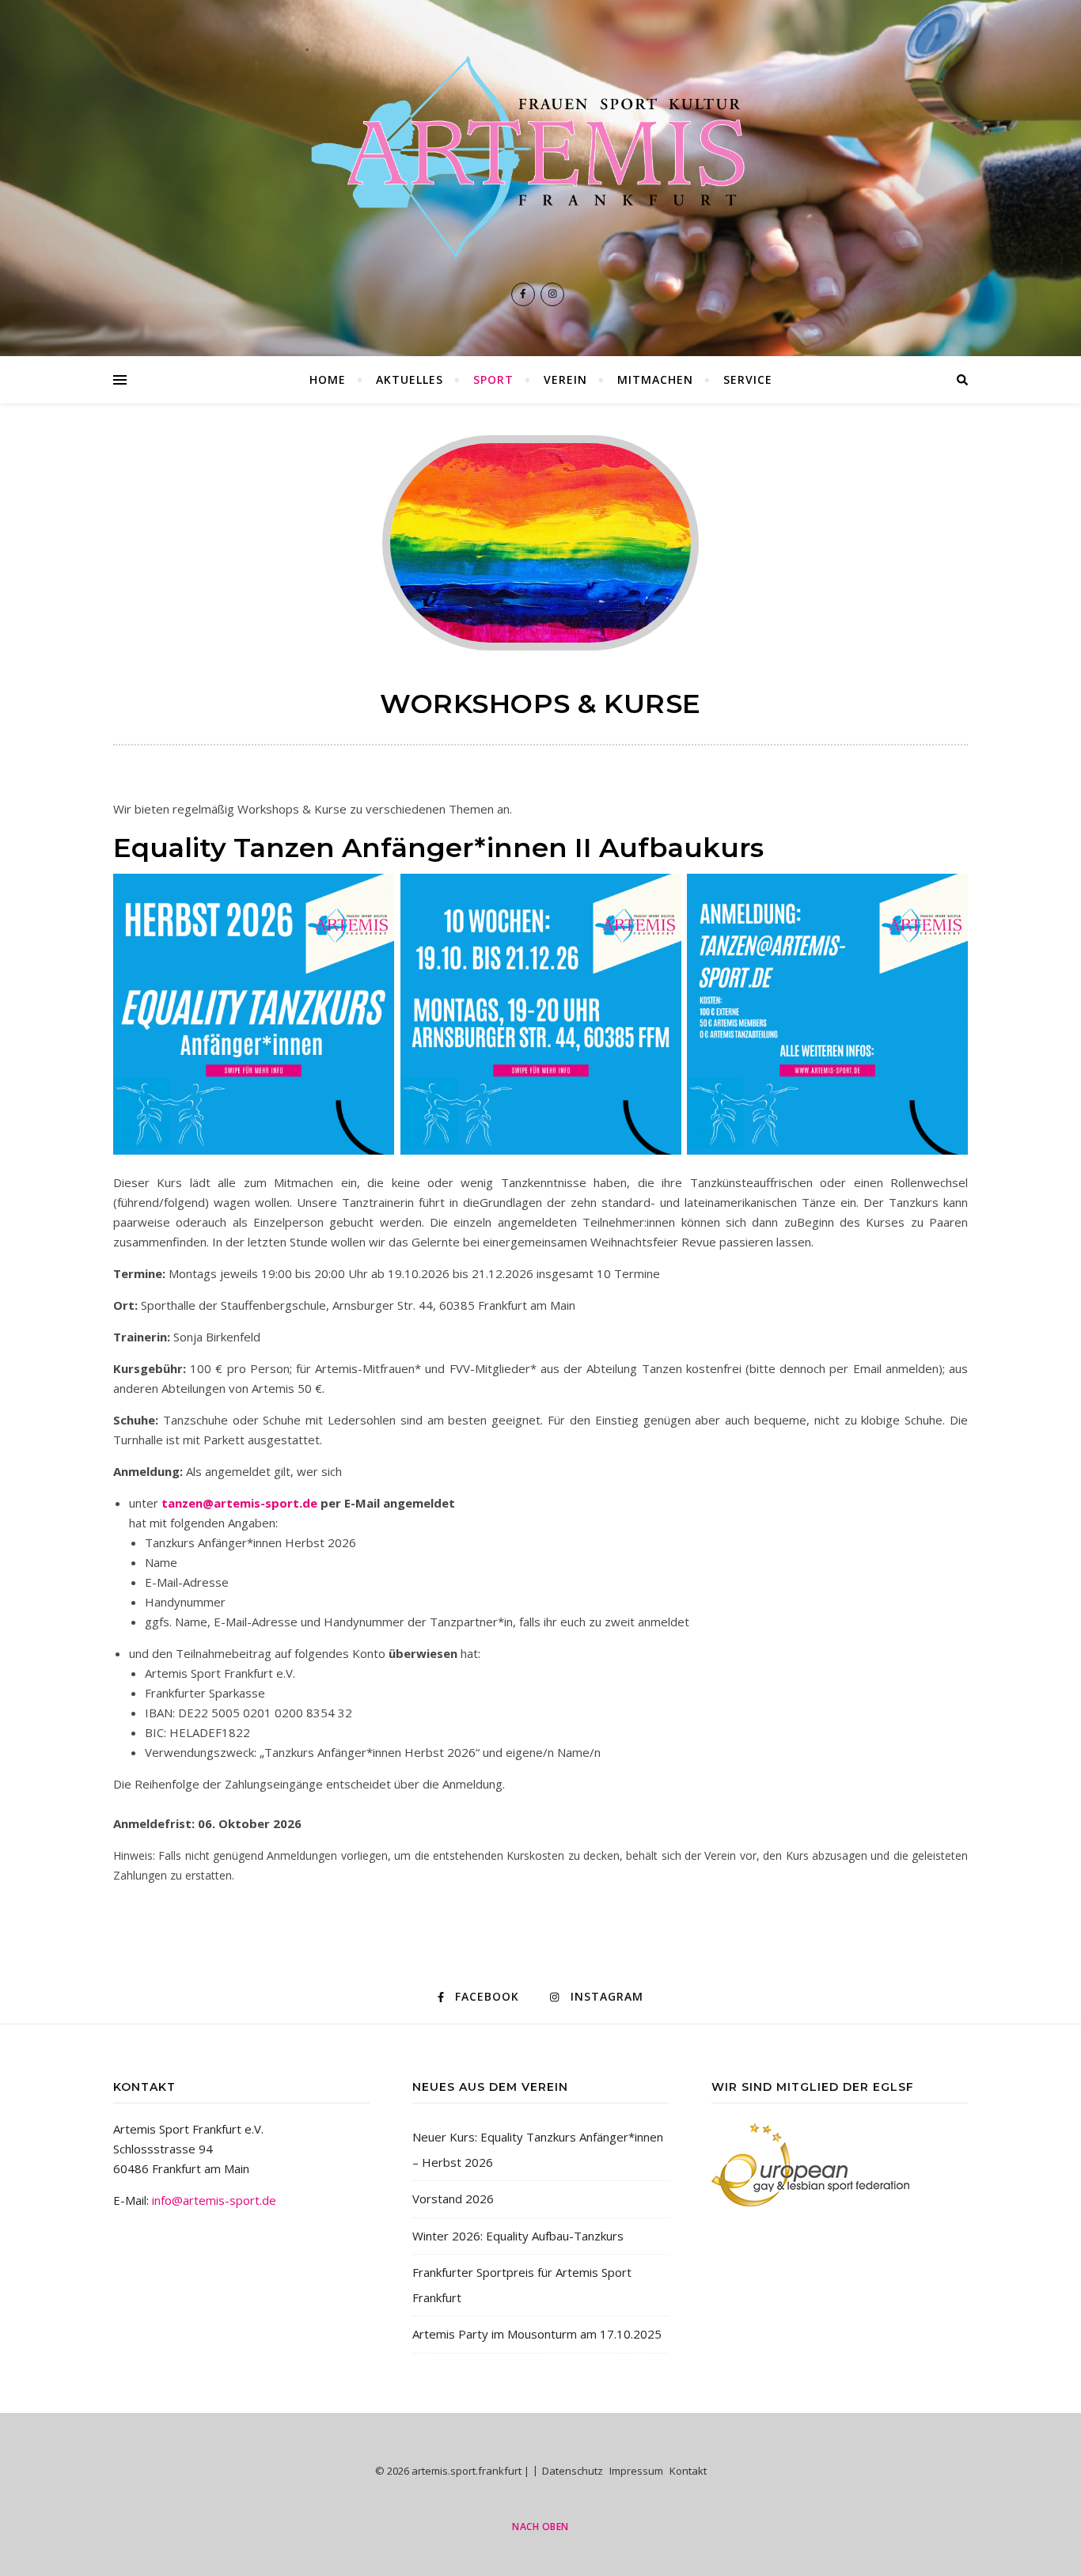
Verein (565, 379)
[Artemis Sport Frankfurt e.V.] (540, 157)
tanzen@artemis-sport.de (239, 1503)
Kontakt (688, 2471)
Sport (493, 379)
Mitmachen (655, 379)
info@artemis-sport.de (214, 2200)
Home (328, 379)
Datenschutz (573, 2471)
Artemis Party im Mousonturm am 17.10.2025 (537, 2334)
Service (748, 379)
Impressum (636, 2471)
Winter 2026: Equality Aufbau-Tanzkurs (518, 2236)
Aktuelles (410, 379)
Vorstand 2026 (453, 2199)
